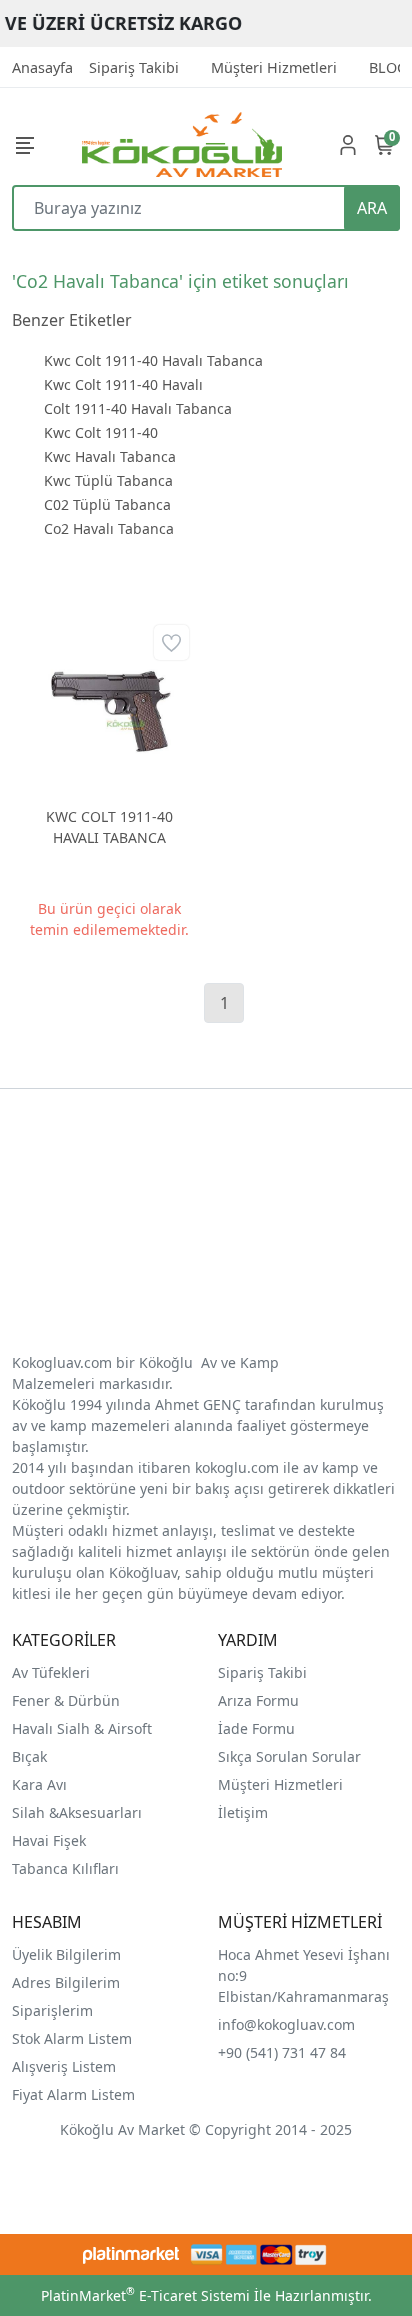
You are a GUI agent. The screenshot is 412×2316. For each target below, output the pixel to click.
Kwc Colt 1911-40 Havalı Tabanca (153, 360)
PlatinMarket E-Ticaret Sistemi (145, 2295)
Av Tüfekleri (51, 1672)
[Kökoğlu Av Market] (182, 144)
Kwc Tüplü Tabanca (108, 480)
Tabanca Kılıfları (67, 1868)
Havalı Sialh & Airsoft (82, 1728)
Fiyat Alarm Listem (73, 2094)
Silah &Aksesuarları (77, 1812)
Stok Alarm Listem (72, 2038)
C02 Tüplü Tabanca (107, 504)
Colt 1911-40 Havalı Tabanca (138, 408)
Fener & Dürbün (66, 1700)
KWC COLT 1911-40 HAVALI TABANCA (109, 827)
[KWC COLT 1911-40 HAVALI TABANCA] (109, 705)
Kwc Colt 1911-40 (101, 432)
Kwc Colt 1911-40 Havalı (123, 384)
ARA (372, 208)
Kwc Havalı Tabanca (110, 456)
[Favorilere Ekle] (171, 642)
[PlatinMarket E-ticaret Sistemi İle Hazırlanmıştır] (131, 2254)
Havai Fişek (49, 1840)
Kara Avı (39, 1784)
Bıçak (31, 1756)
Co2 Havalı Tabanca (109, 528)
